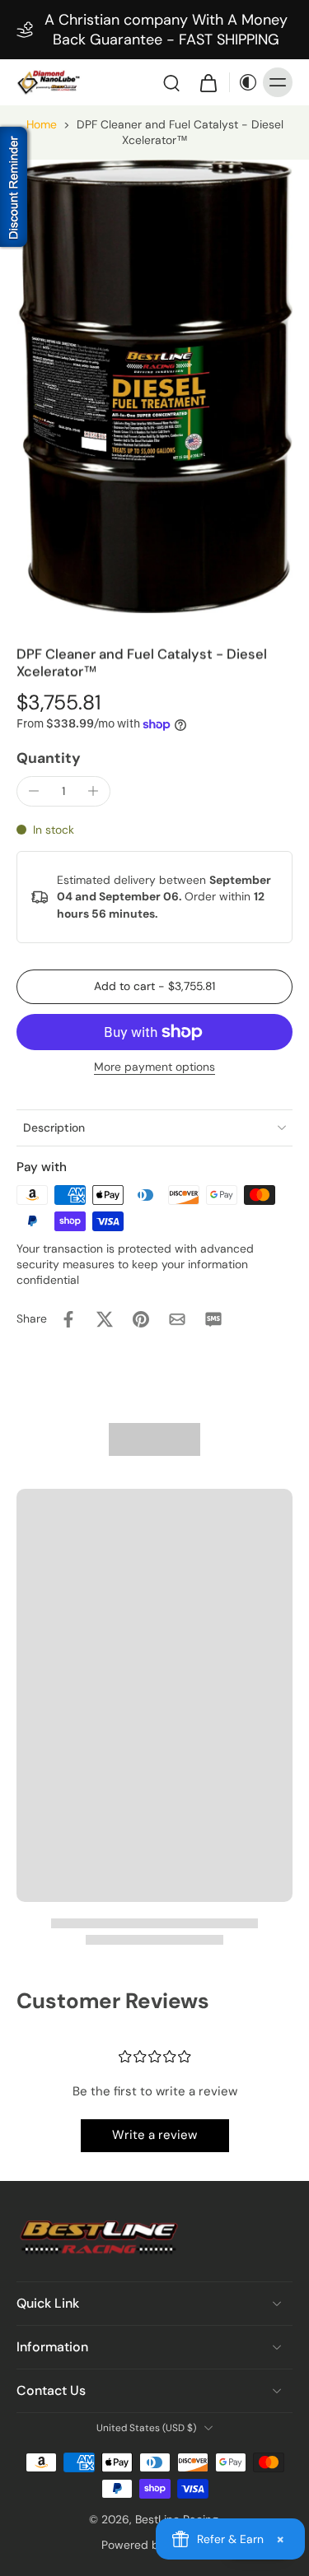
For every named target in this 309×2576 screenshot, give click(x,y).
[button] (154, 987)
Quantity (49, 758)
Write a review (154, 2135)
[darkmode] (244, 82)
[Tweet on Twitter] (105, 1319)
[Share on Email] (177, 1319)
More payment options (154, 1068)
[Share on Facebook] (68, 1319)
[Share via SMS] (213, 1319)
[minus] (34, 791)
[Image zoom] (154, 386)
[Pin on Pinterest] (141, 1319)
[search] (171, 82)
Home (42, 124)
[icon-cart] (208, 82)
